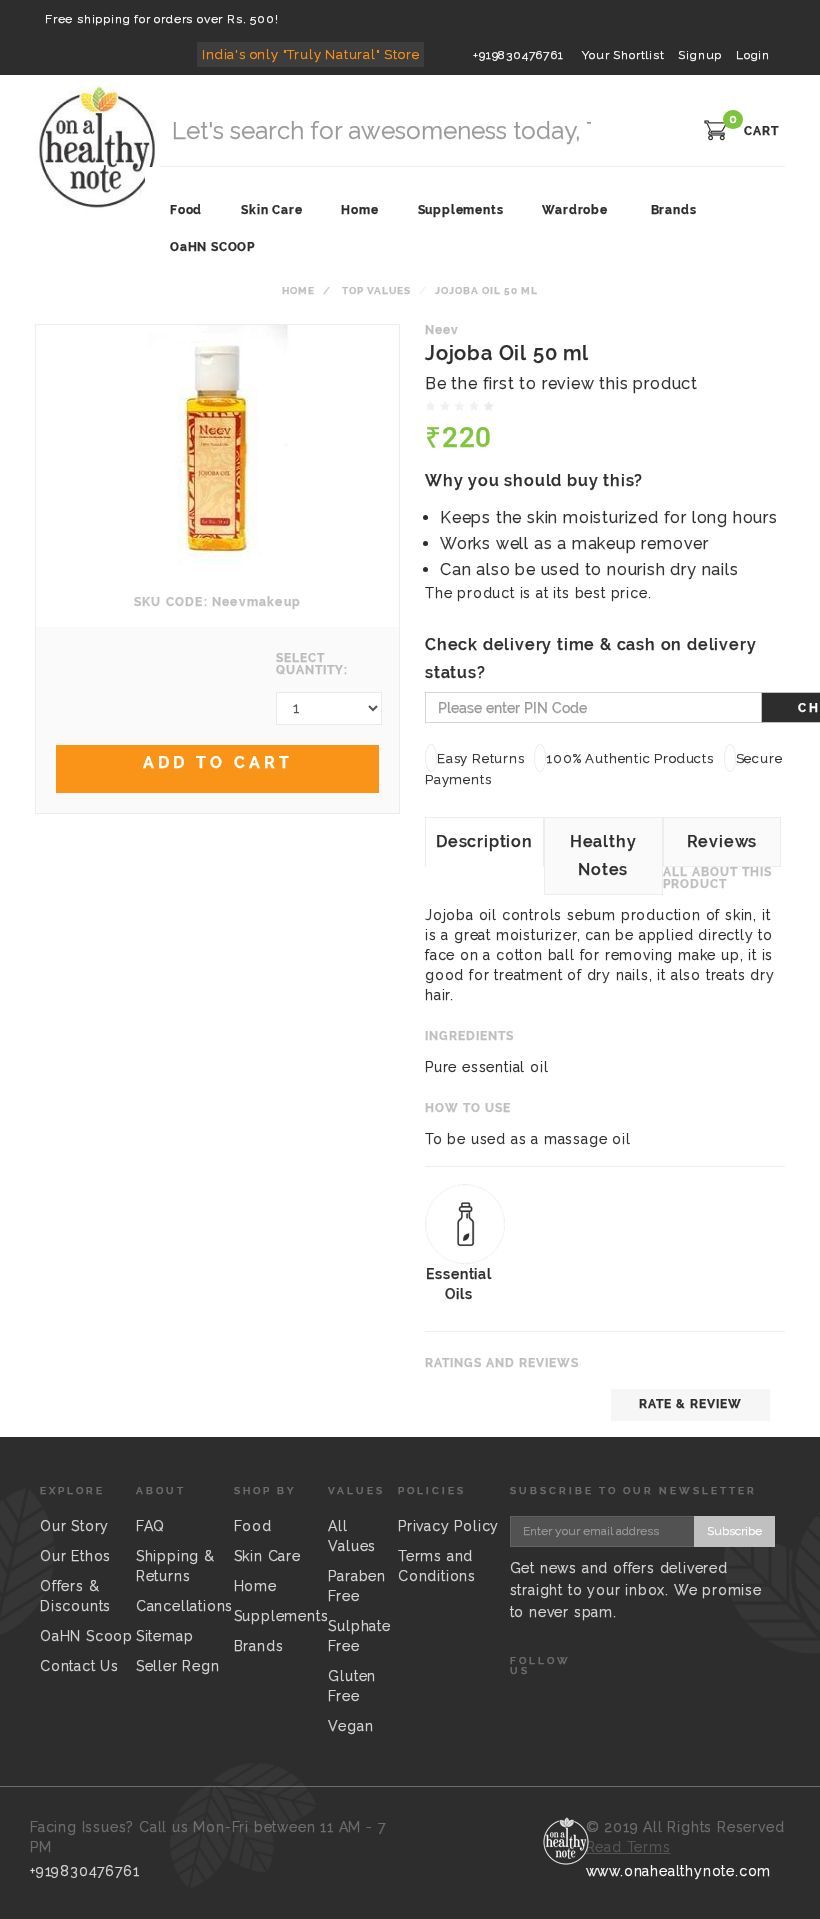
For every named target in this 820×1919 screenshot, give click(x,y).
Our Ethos (75, 1556)
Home (298, 290)
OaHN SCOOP (212, 247)
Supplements (281, 1616)
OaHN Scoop (86, 1636)
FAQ (150, 1526)
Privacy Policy (448, 1526)
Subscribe (734, 1531)
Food (253, 1526)
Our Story (74, 1526)
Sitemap (165, 1636)
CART (761, 131)
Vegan (350, 1726)
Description (484, 841)
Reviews (722, 841)
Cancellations (184, 1606)
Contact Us (79, 1666)
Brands (674, 210)
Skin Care (267, 1556)
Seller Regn (178, 1666)
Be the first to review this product (561, 383)
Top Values (376, 290)
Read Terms (628, 1847)
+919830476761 (518, 55)
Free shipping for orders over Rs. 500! (161, 19)
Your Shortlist (623, 55)
